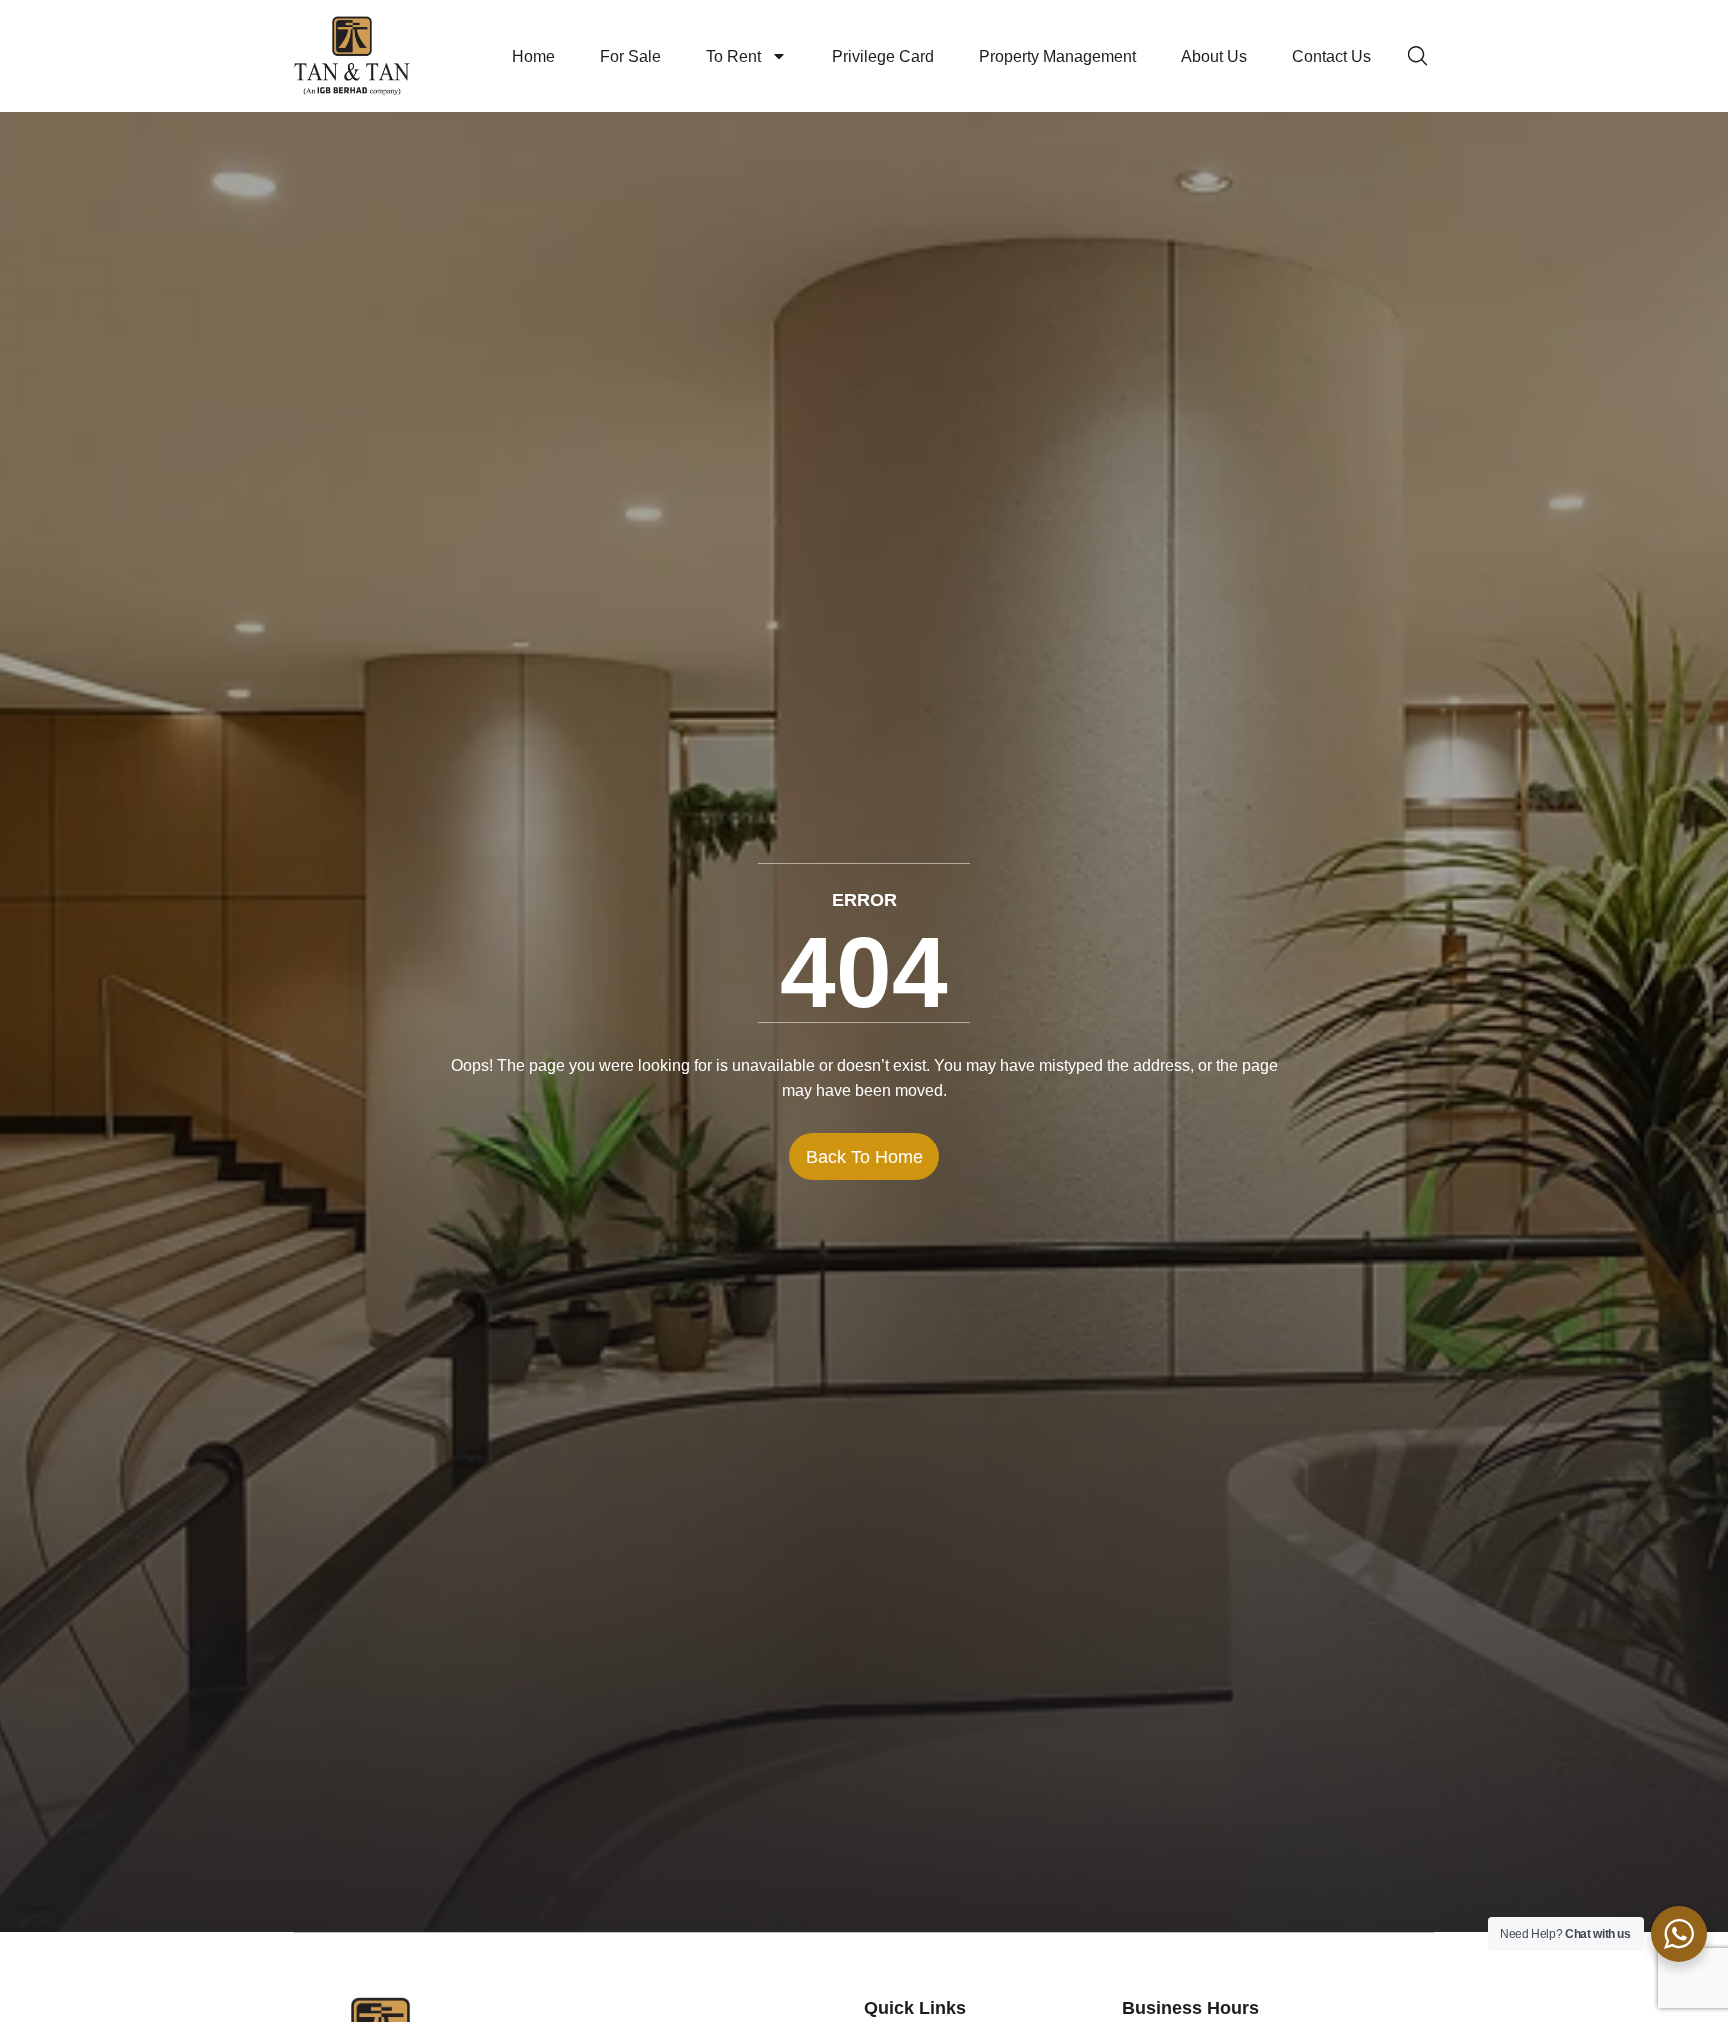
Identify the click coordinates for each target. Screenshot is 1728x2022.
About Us (1214, 56)
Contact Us (1331, 56)
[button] (1420, 56)
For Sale (630, 56)
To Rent (733, 56)
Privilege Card (883, 56)
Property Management (1057, 56)
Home (533, 56)
